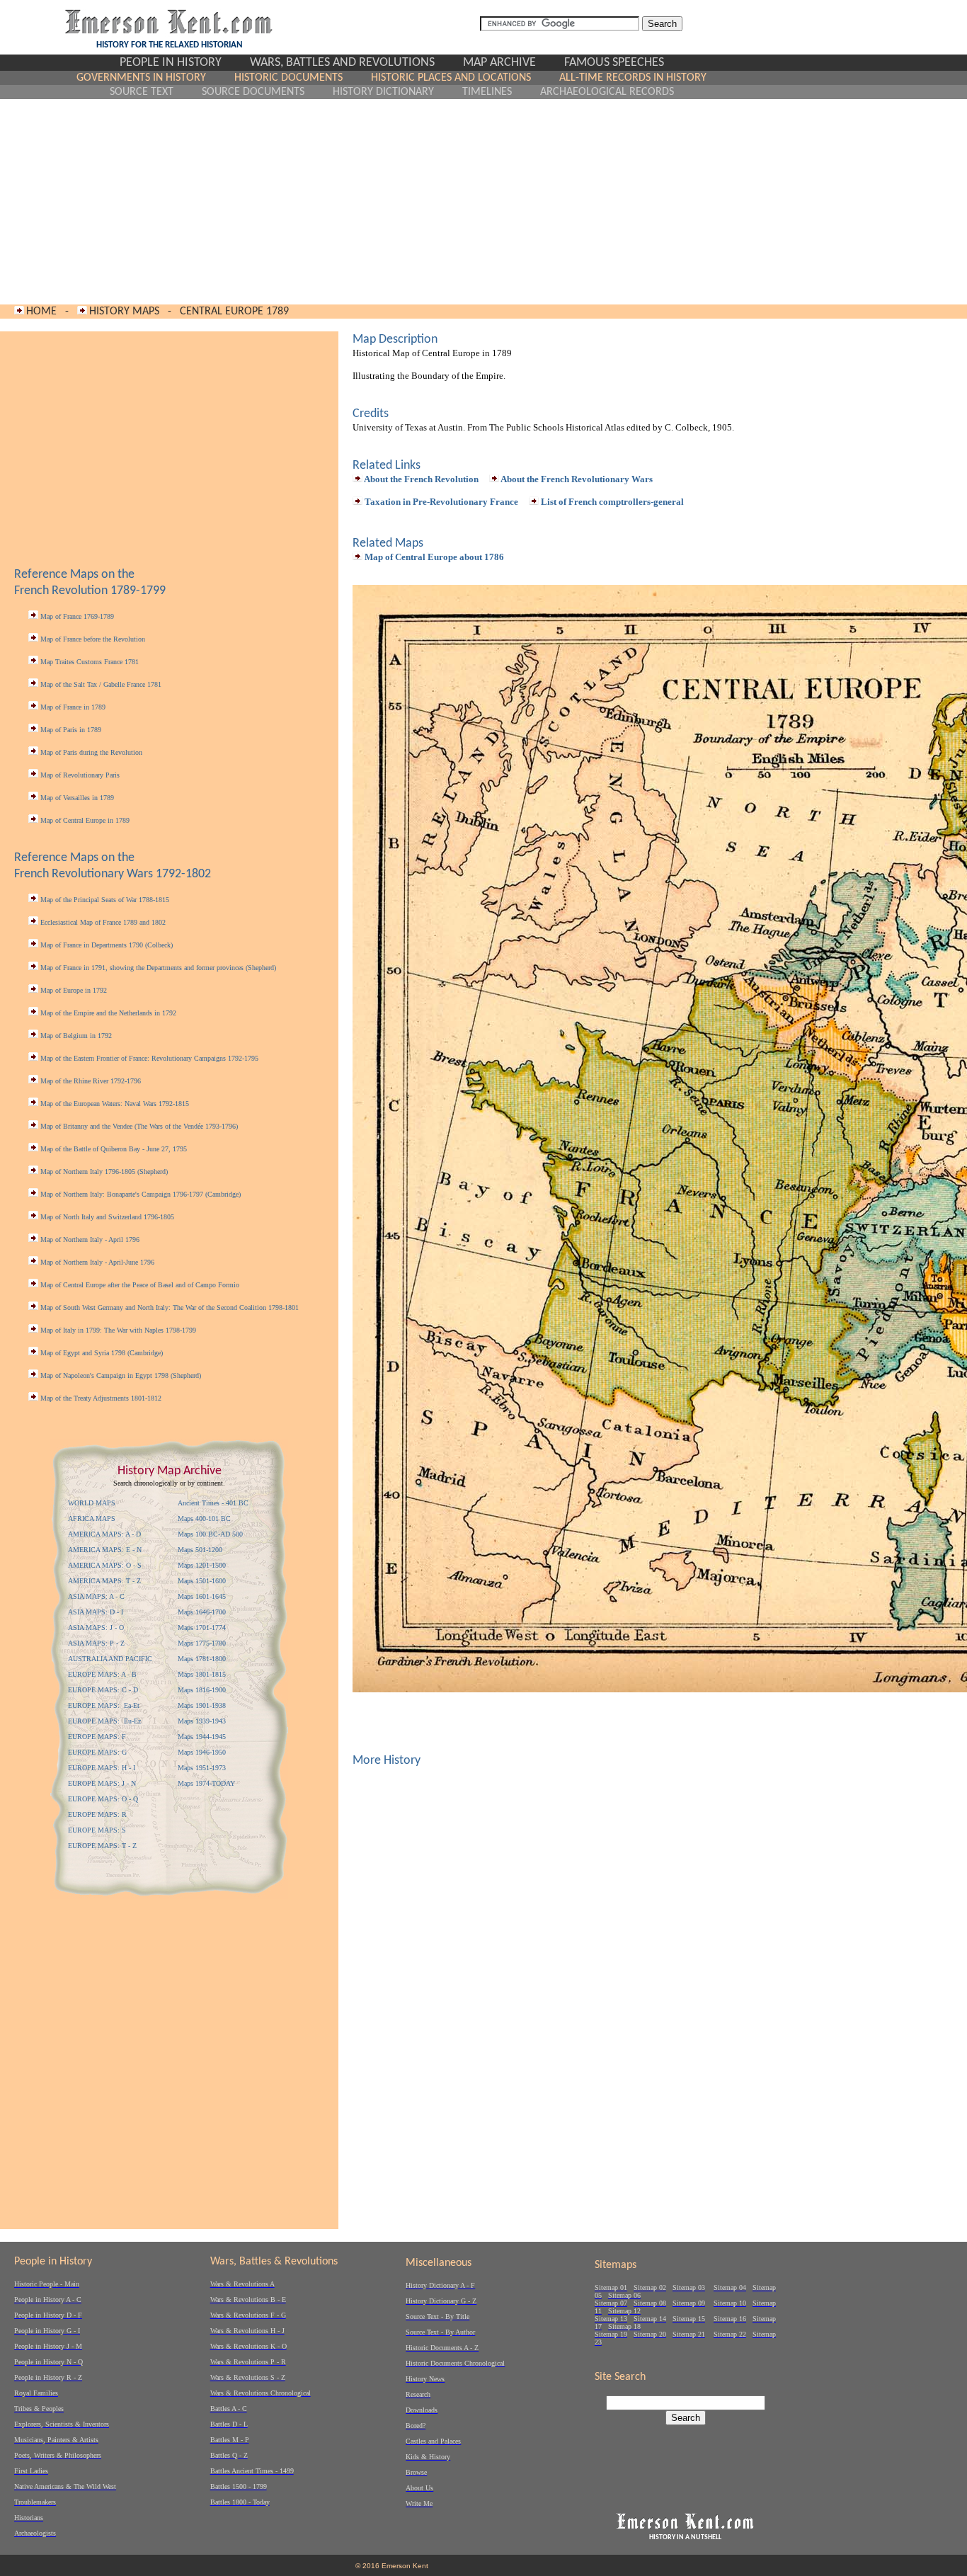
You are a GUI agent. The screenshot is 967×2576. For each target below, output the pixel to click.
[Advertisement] (392, 202)
